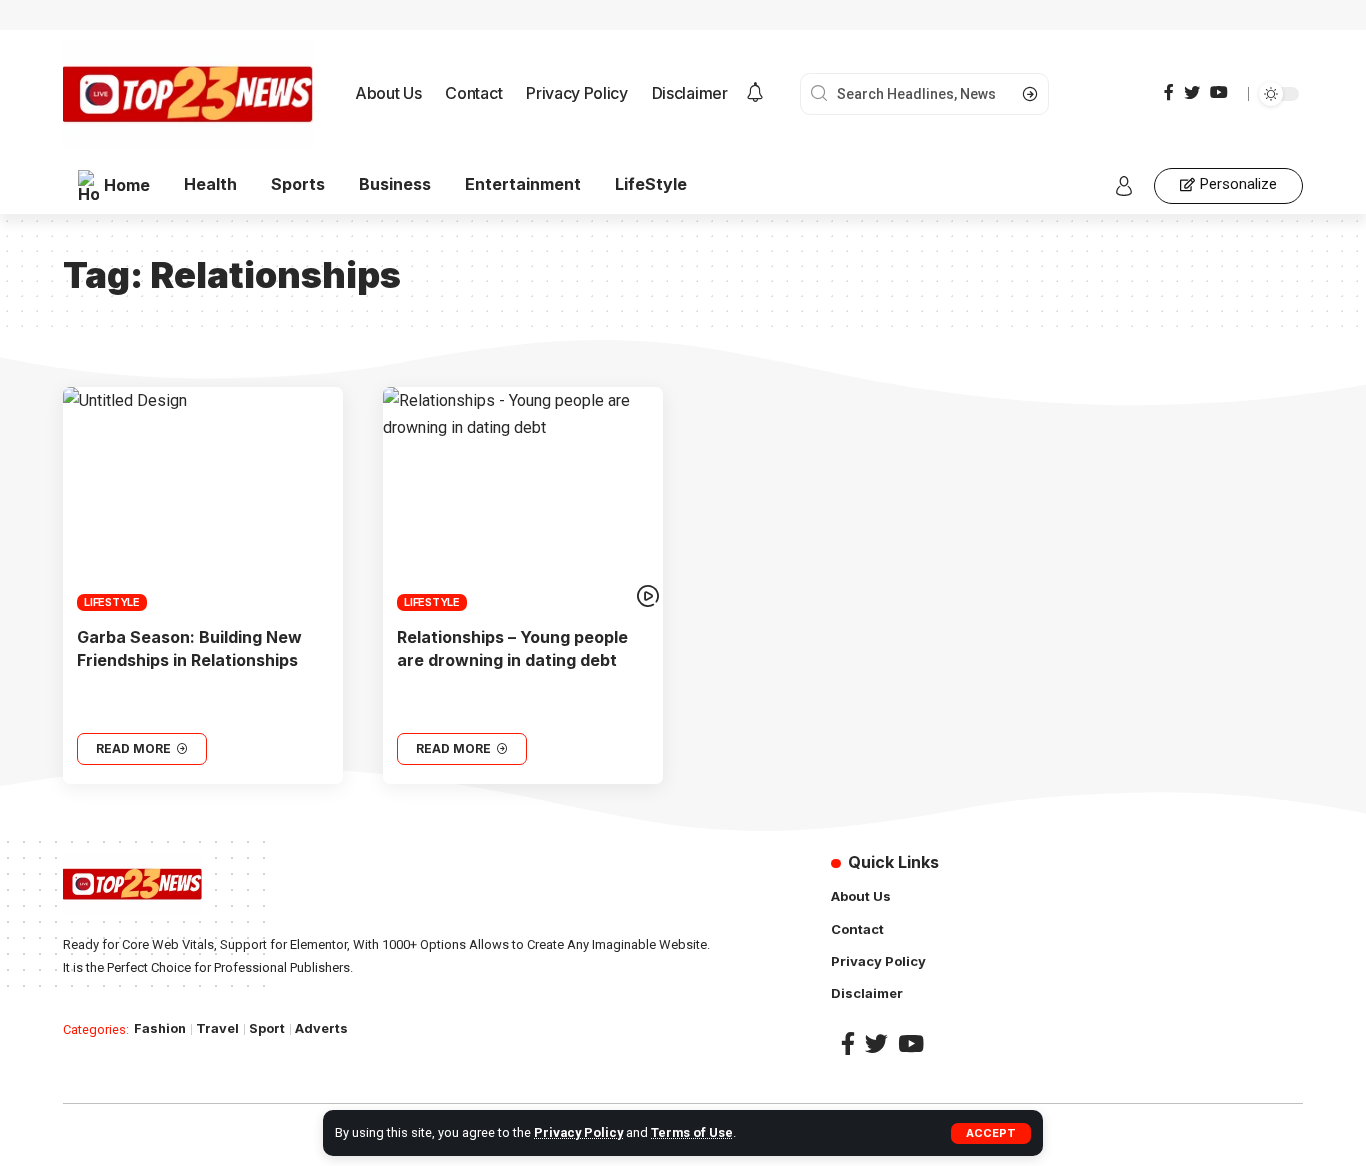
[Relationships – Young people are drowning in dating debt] (523, 499)
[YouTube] (1219, 92)
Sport (267, 1028)
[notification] (755, 94)
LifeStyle (112, 602)
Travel (217, 1028)
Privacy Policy (578, 1132)
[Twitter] (1192, 92)
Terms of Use (692, 1132)
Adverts (321, 1028)
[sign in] (1124, 186)
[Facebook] (1169, 92)
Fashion (160, 1028)
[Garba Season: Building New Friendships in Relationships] (203, 499)
